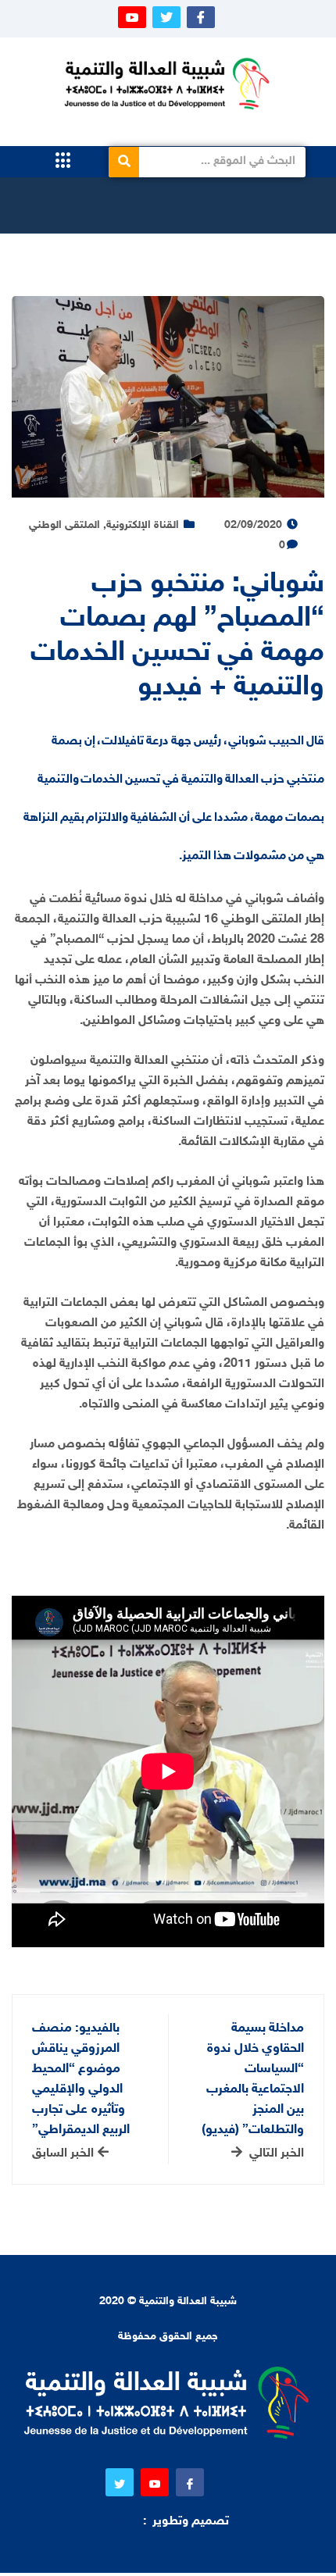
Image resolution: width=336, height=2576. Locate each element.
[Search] (124, 162)
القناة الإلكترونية (143, 525)
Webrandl (112, 2522)
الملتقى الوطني (64, 525)
